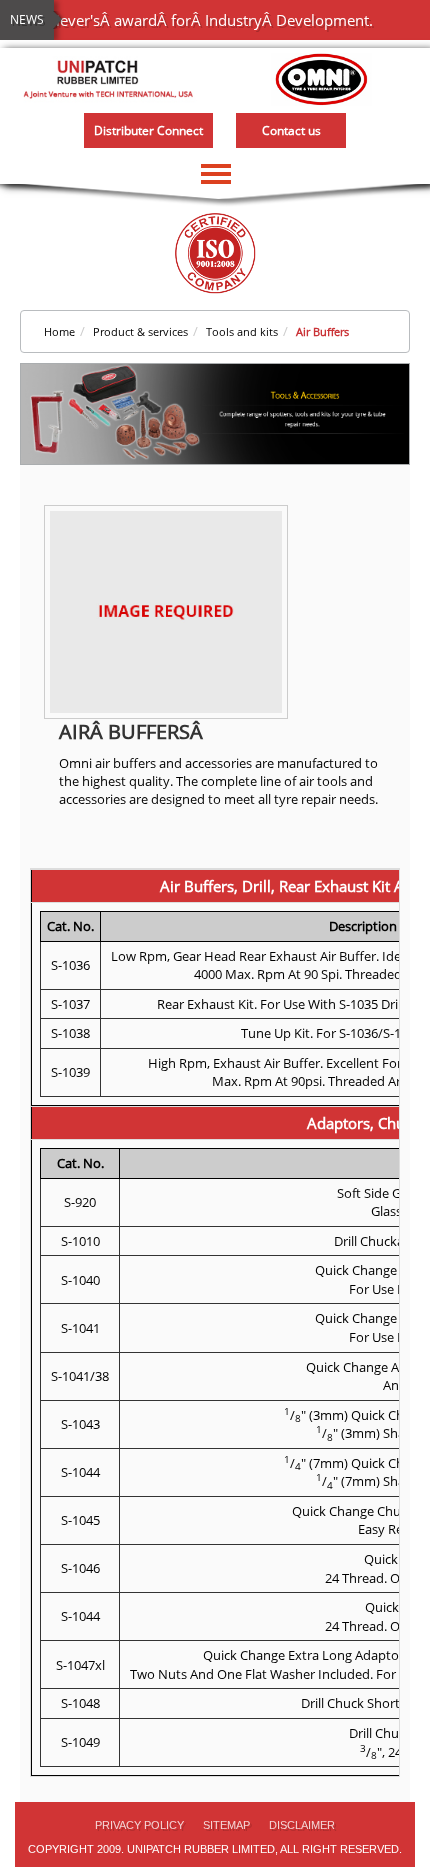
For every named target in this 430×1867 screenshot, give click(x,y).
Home (59, 331)
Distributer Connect (148, 130)
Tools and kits (242, 331)
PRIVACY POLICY (139, 1825)
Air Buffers (322, 331)
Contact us (291, 130)
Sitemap (226, 1825)
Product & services (140, 331)
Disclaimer (302, 1825)
